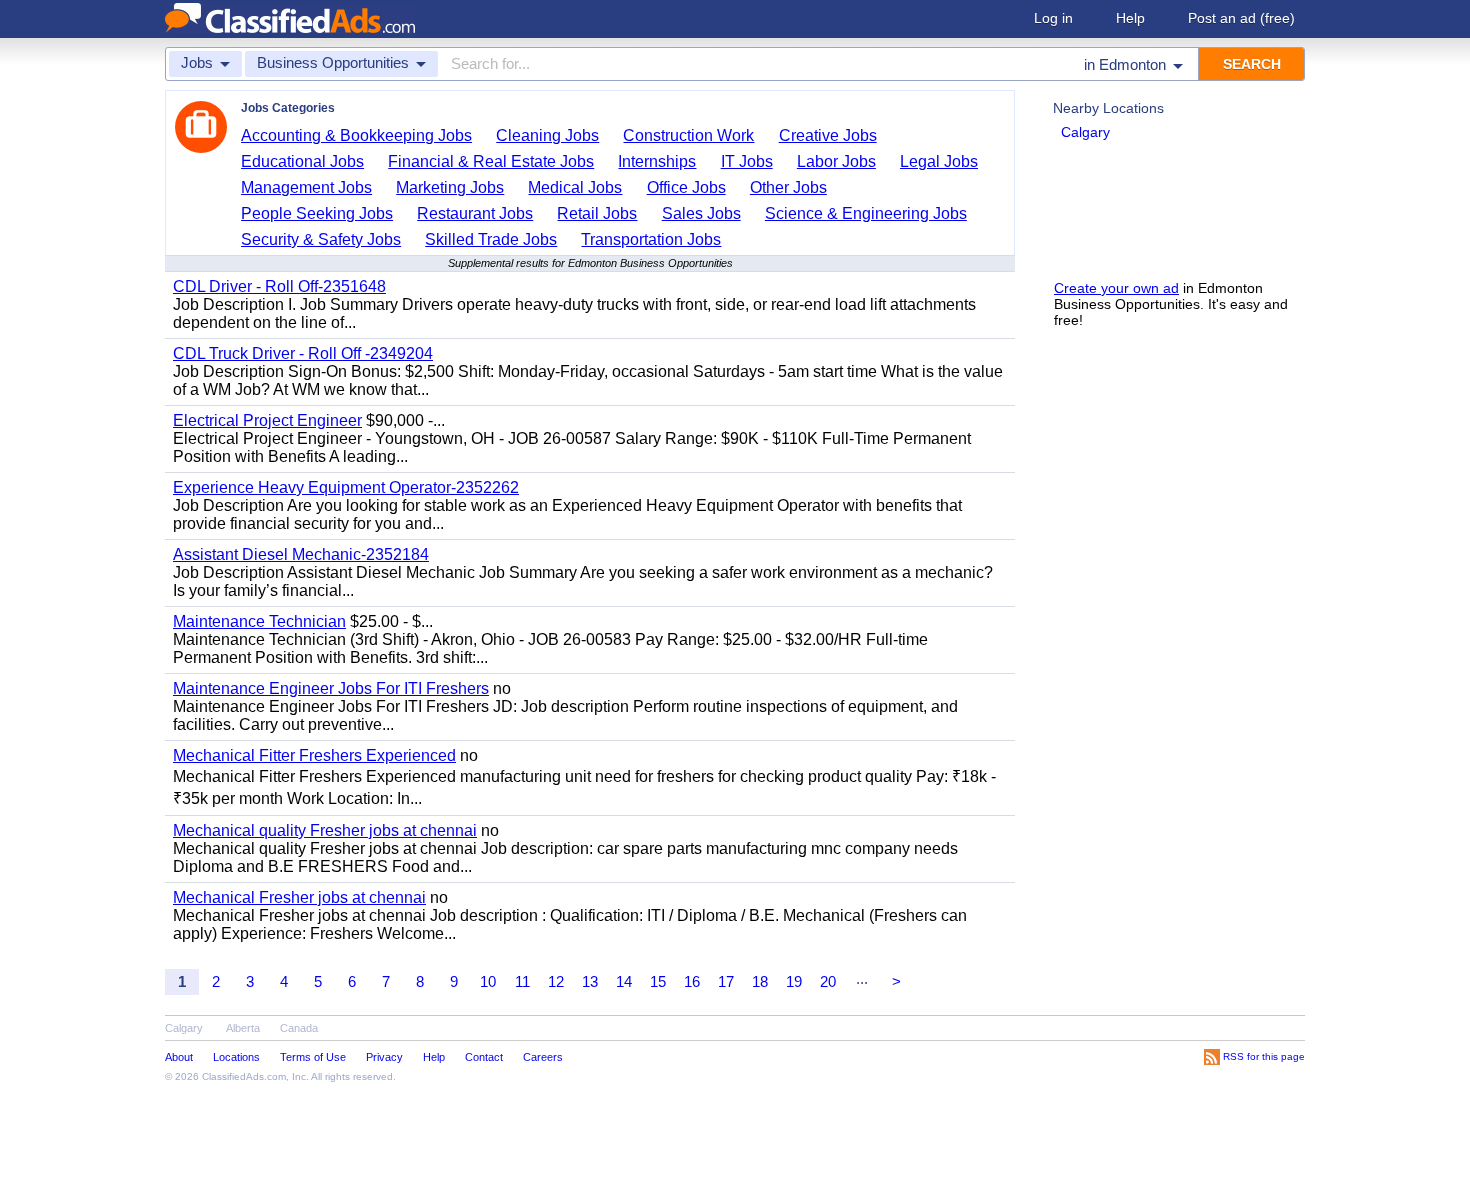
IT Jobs (747, 161)
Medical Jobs (575, 187)
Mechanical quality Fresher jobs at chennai (325, 830)
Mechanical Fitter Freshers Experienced (314, 755)
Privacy (384, 1057)
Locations (236, 1057)
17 (726, 981)
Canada (299, 1028)
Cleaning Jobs (547, 135)
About (179, 1057)
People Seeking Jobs (317, 213)
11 (522, 981)
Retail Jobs (597, 213)
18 (760, 981)
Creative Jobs (828, 135)
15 (658, 981)
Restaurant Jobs (475, 213)
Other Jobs (788, 187)
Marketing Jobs (450, 187)
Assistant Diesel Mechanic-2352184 (301, 554)
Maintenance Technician (259, 621)
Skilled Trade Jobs (491, 239)
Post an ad (1241, 18)
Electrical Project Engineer (267, 420)
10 (488, 981)
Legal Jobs (939, 161)
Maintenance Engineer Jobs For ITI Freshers (331, 688)
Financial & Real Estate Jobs (491, 161)
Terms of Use (313, 1057)
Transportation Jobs (651, 239)
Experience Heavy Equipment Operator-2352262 (346, 487)
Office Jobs (686, 187)
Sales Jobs (701, 213)
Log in (1053, 18)
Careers (543, 1057)
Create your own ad (1116, 288)
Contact (484, 1057)
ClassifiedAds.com (244, 1076)
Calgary (1085, 132)
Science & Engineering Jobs (866, 213)
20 (828, 981)
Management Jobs (306, 187)
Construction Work (688, 135)
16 (692, 981)
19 (794, 981)
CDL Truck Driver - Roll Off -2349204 (303, 353)
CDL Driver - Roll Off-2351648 (279, 286)
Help (1130, 18)
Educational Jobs (302, 161)
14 (624, 981)
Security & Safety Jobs (321, 239)
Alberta (243, 1028)
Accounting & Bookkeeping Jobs (356, 135)
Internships (657, 161)
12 (556, 981)
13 (590, 981)
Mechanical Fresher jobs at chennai (299, 897)
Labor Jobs (836, 161)
